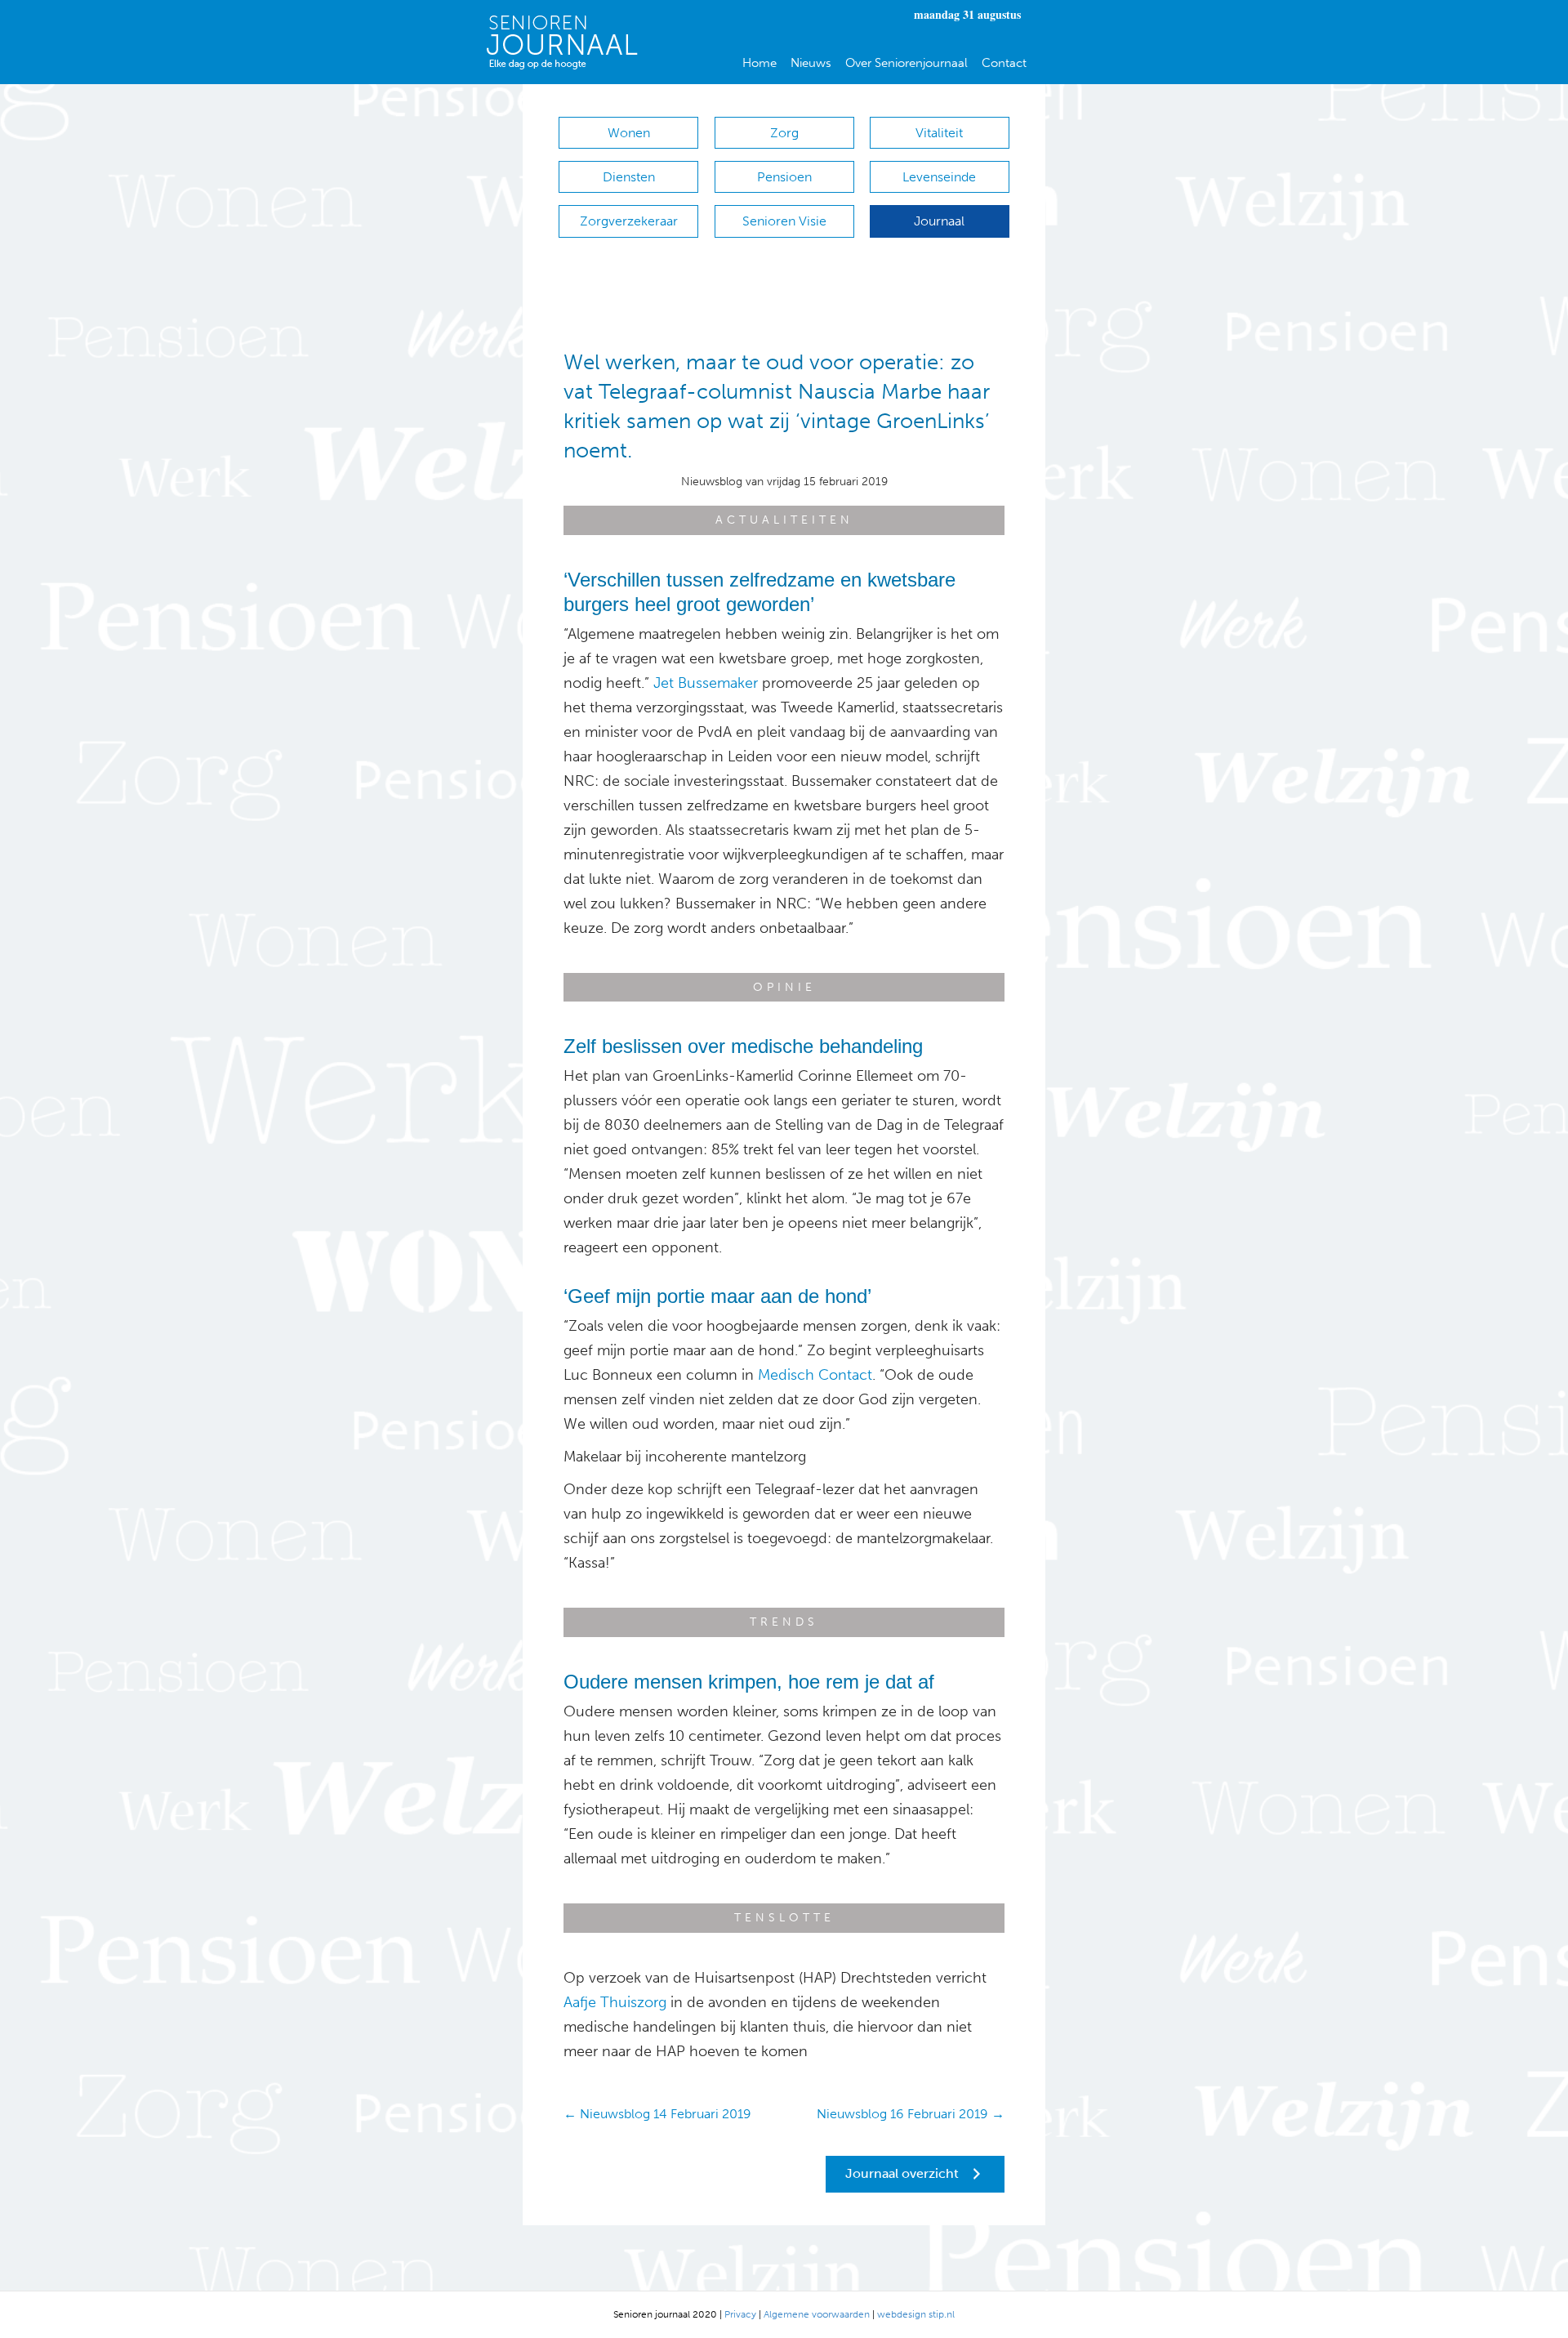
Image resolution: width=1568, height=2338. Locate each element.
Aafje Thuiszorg (615, 2002)
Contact (1004, 63)
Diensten (629, 177)
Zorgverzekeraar (629, 221)
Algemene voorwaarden (817, 2314)
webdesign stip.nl (916, 2314)
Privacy (740, 2314)
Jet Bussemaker (706, 683)
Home (759, 63)
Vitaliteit (939, 133)
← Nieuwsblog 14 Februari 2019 (657, 2114)
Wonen (629, 133)
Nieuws (811, 63)
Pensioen (784, 177)
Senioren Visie (784, 221)
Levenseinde (939, 177)
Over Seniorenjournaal (906, 63)
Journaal (939, 221)
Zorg (784, 133)
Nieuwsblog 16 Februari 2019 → (911, 2114)
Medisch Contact (815, 1375)
